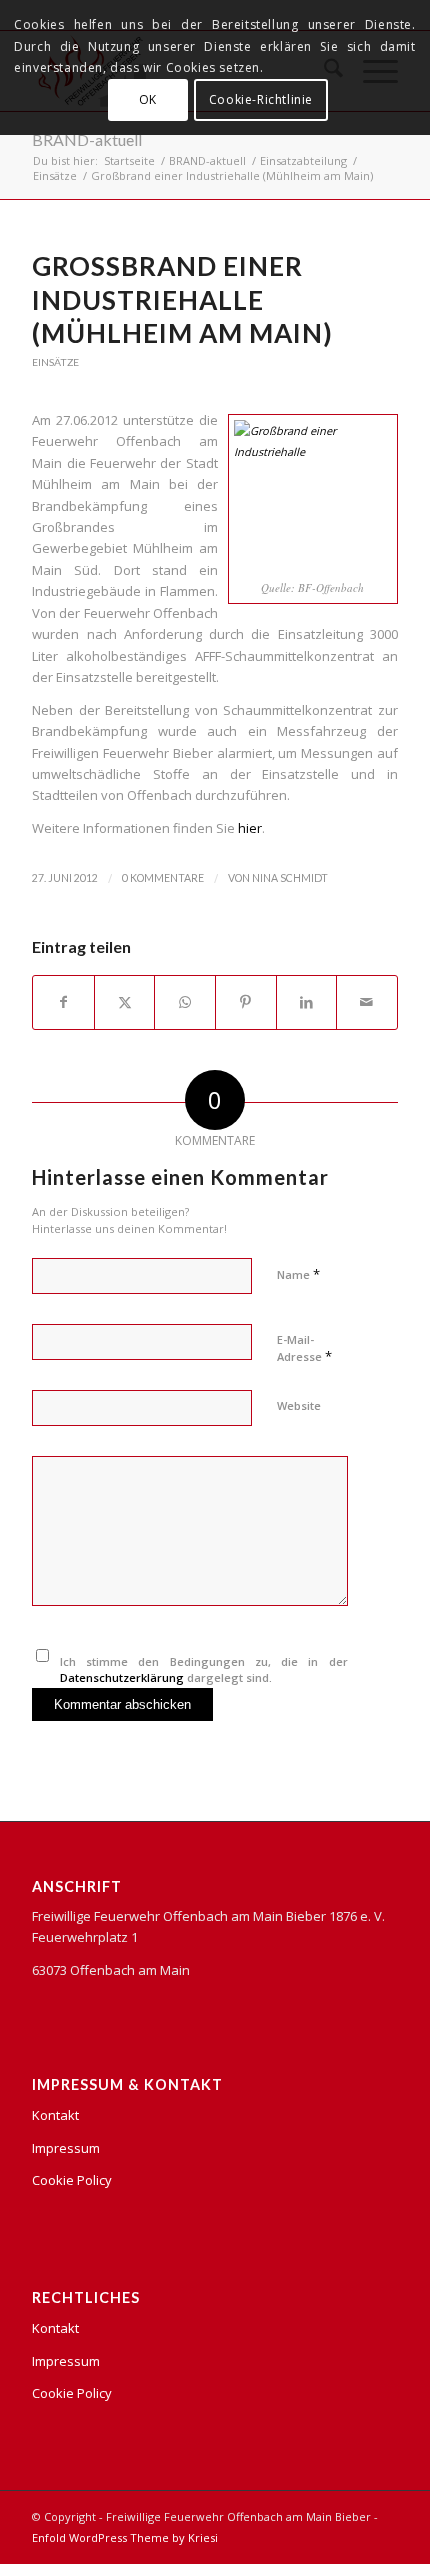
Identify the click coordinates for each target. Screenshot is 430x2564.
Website (299, 1405)
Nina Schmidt (290, 878)
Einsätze (55, 362)
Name (298, 1274)
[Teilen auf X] (125, 1002)
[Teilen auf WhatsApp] (185, 1002)
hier (250, 828)
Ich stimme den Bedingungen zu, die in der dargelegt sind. (204, 1670)
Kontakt (55, 2115)
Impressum (66, 2148)
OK (148, 99)
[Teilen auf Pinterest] (246, 1002)
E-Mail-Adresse (304, 1349)
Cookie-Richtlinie (261, 99)
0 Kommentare (163, 878)
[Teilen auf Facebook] (63, 1002)
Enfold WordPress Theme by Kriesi (125, 2537)
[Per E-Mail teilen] (367, 1002)
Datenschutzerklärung (122, 1677)
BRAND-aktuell (87, 139)
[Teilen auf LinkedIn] (307, 1002)
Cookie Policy (72, 2180)
